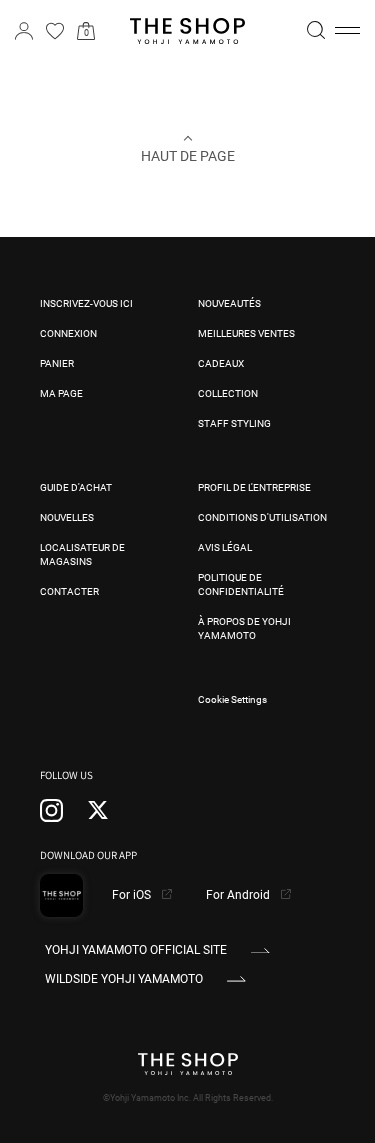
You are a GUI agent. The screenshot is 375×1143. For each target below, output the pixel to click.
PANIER (57, 363)
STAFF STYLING (234, 423)
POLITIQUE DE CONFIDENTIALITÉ (241, 584)
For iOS (133, 895)
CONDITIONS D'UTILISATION (262, 517)
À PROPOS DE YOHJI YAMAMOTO (244, 628)
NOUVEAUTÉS (229, 303)
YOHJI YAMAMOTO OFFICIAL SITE (136, 950)
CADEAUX (221, 363)
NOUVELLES (67, 517)
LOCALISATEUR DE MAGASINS (82, 554)
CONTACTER (69, 591)
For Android (239, 895)
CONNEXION (68, 333)
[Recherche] (316, 30)
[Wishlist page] (55, 31)
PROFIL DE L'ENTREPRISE (254, 487)
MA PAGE (61, 393)
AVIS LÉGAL (225, 547)
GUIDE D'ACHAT (76, 487)
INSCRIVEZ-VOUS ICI (86, 303)
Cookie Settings (232, 699)
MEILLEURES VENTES (246, 333)
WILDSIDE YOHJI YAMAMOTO (124, 979)
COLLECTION (228, 393)
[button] (347, 31)
